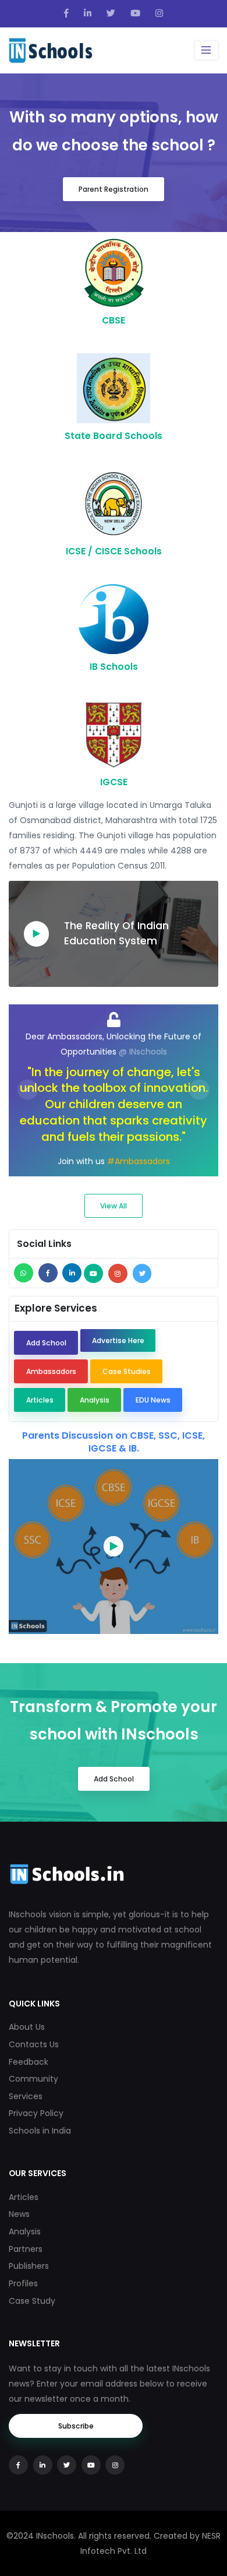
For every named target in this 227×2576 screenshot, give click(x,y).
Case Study (32, 2301)
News (19, 2214)
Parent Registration (114, 189)
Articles (40, 1400)
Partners (26, 2249)
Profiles (23, 2283)
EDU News (153, 1400)
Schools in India (40, 2131)
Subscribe (76, 2426)
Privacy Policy (36, 2113)
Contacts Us (34, 2044)
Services (26, 2096)
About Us (27, 2027)
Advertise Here (118, 1340)
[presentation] (28, 1090)
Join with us (81, 1161)
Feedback (29, 2062)
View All (114, 1206)
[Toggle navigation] (206, 50)
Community (33, 2079)
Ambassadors (51, 1371)
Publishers (29, 2266)
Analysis (95, 1400)
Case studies (127, 1371)
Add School (46, 1343)
